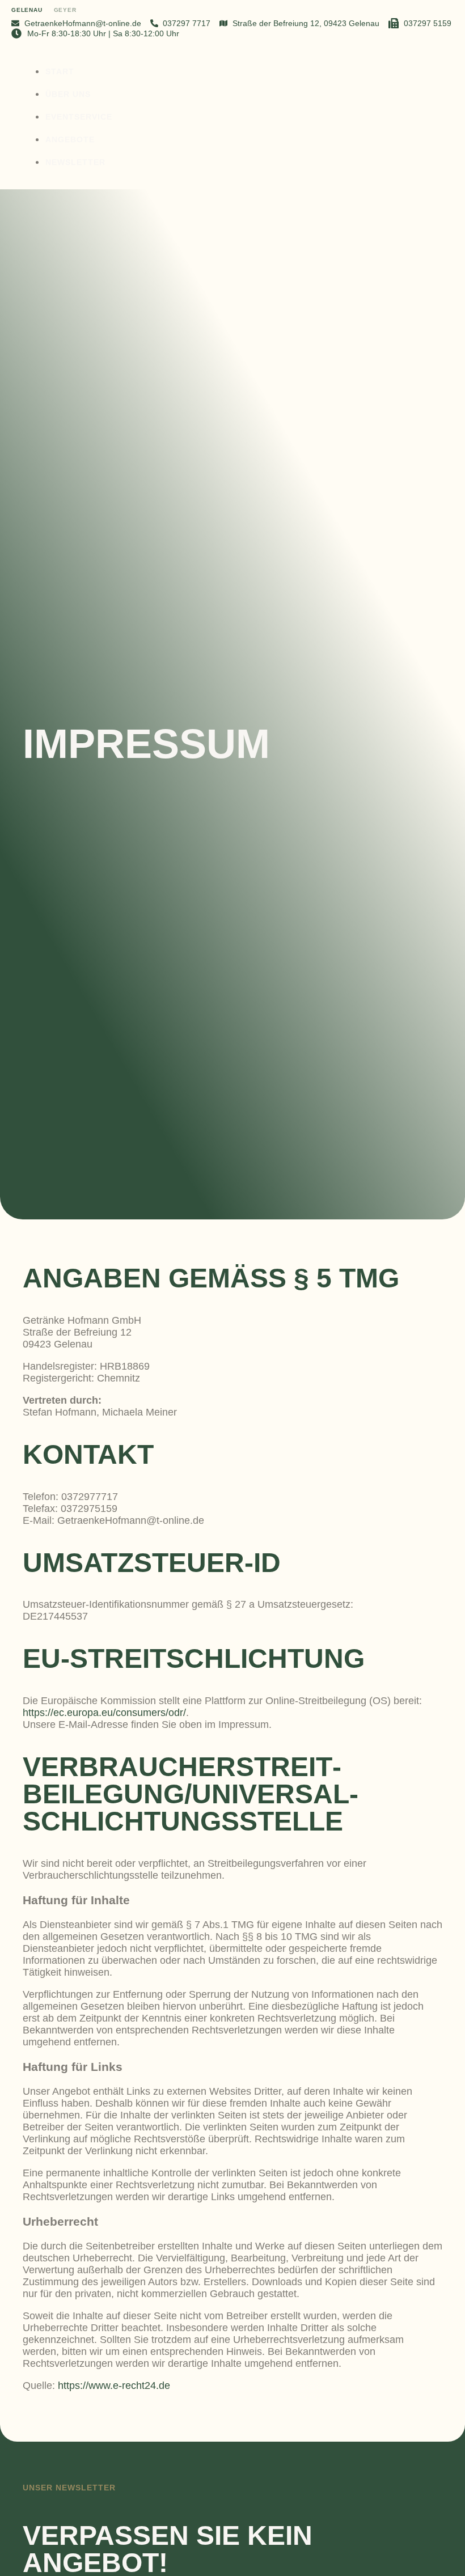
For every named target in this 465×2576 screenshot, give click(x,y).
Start (60, 71)
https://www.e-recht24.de (114, 2386)
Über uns (68, 94)
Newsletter (75, 162)
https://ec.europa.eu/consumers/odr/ (104, 1713)
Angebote (70, 139)
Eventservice (79, 117)
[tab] (27, 11)
